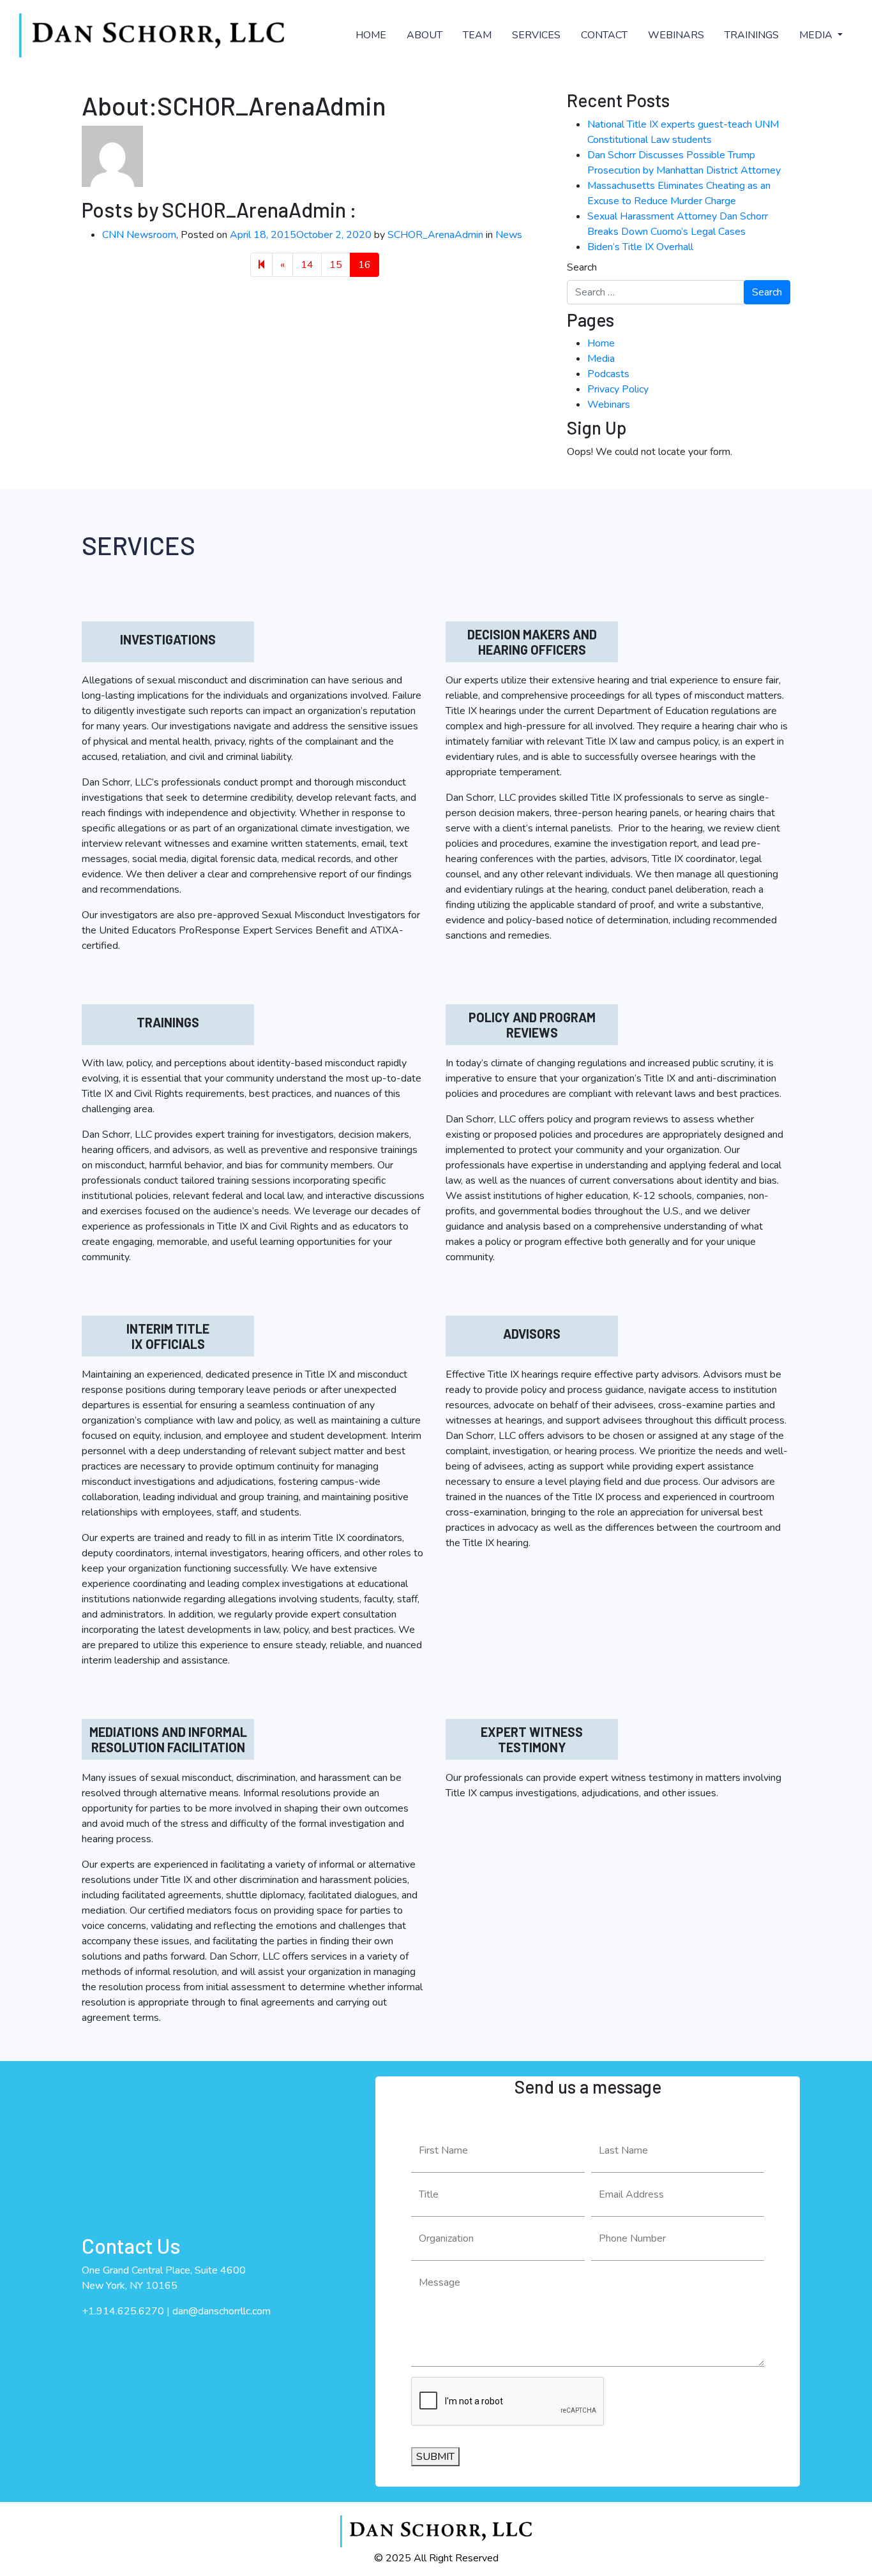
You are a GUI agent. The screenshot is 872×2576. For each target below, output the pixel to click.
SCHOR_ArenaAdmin (435, 235)
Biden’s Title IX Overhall (640, 247)
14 (307, 265)
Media (601, 359)
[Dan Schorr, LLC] (152, 35)
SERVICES (536, 35)
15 (336, 265)
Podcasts (608, 374)
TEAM (477, 35)
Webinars (609, 405)
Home (601, 343)
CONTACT (604, 35)
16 (365, 265)
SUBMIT (435, 2457)
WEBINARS (676, 35)
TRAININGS (752, 35)
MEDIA (817, 35)
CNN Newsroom (139, 235)
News (509, 235)
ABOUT (425, 35)
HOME (371, 35)
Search (582, 267)
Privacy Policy (618, 389)
